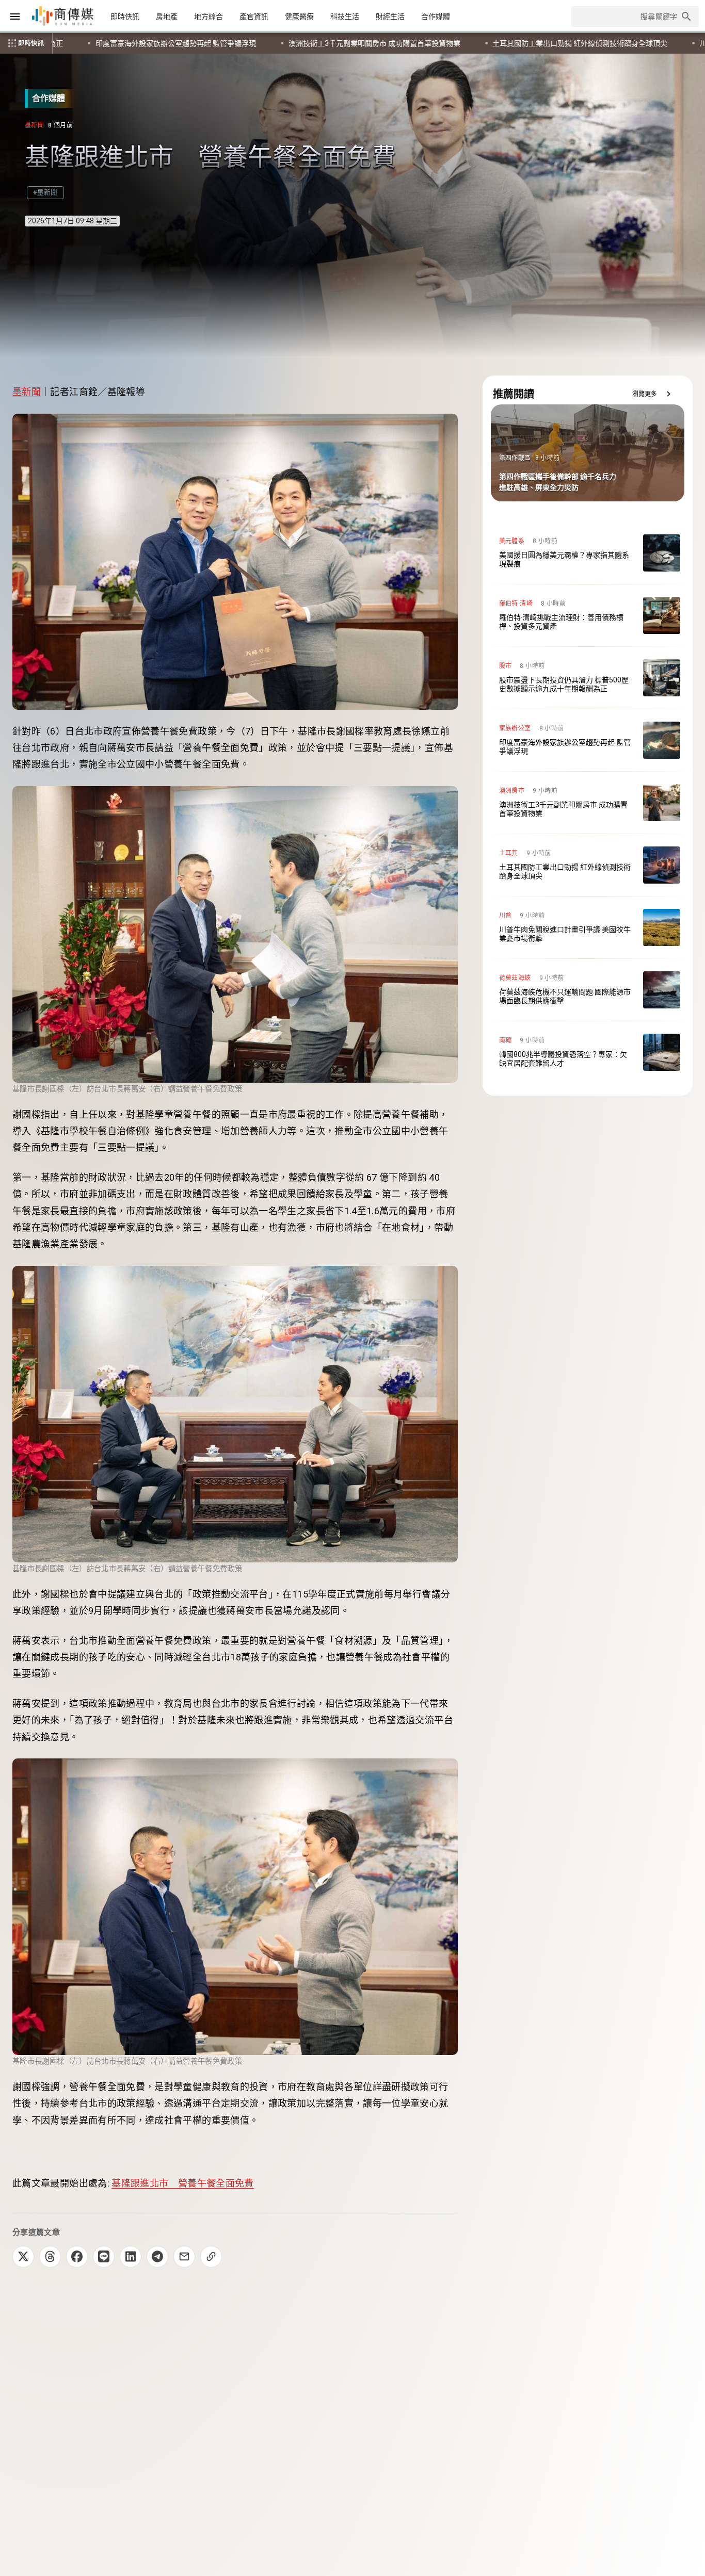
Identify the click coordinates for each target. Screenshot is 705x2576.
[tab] (125, 17)
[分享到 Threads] (50, 2257)
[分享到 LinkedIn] (131, 2257)
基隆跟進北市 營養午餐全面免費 (182, 2183)
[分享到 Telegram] (157, 2257)
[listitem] (588, 553)
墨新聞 (27, 392)
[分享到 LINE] (104, 2257)
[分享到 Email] (184, 2257)
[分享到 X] (23, 2257)
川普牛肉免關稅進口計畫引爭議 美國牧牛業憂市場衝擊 (370, 43)
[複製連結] (211, 2257)
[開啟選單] (15, 17)
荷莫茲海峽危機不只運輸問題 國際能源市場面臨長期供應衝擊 (588, 43)
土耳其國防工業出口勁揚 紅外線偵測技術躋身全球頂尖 (162, 43)
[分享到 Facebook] (77, 2257)
